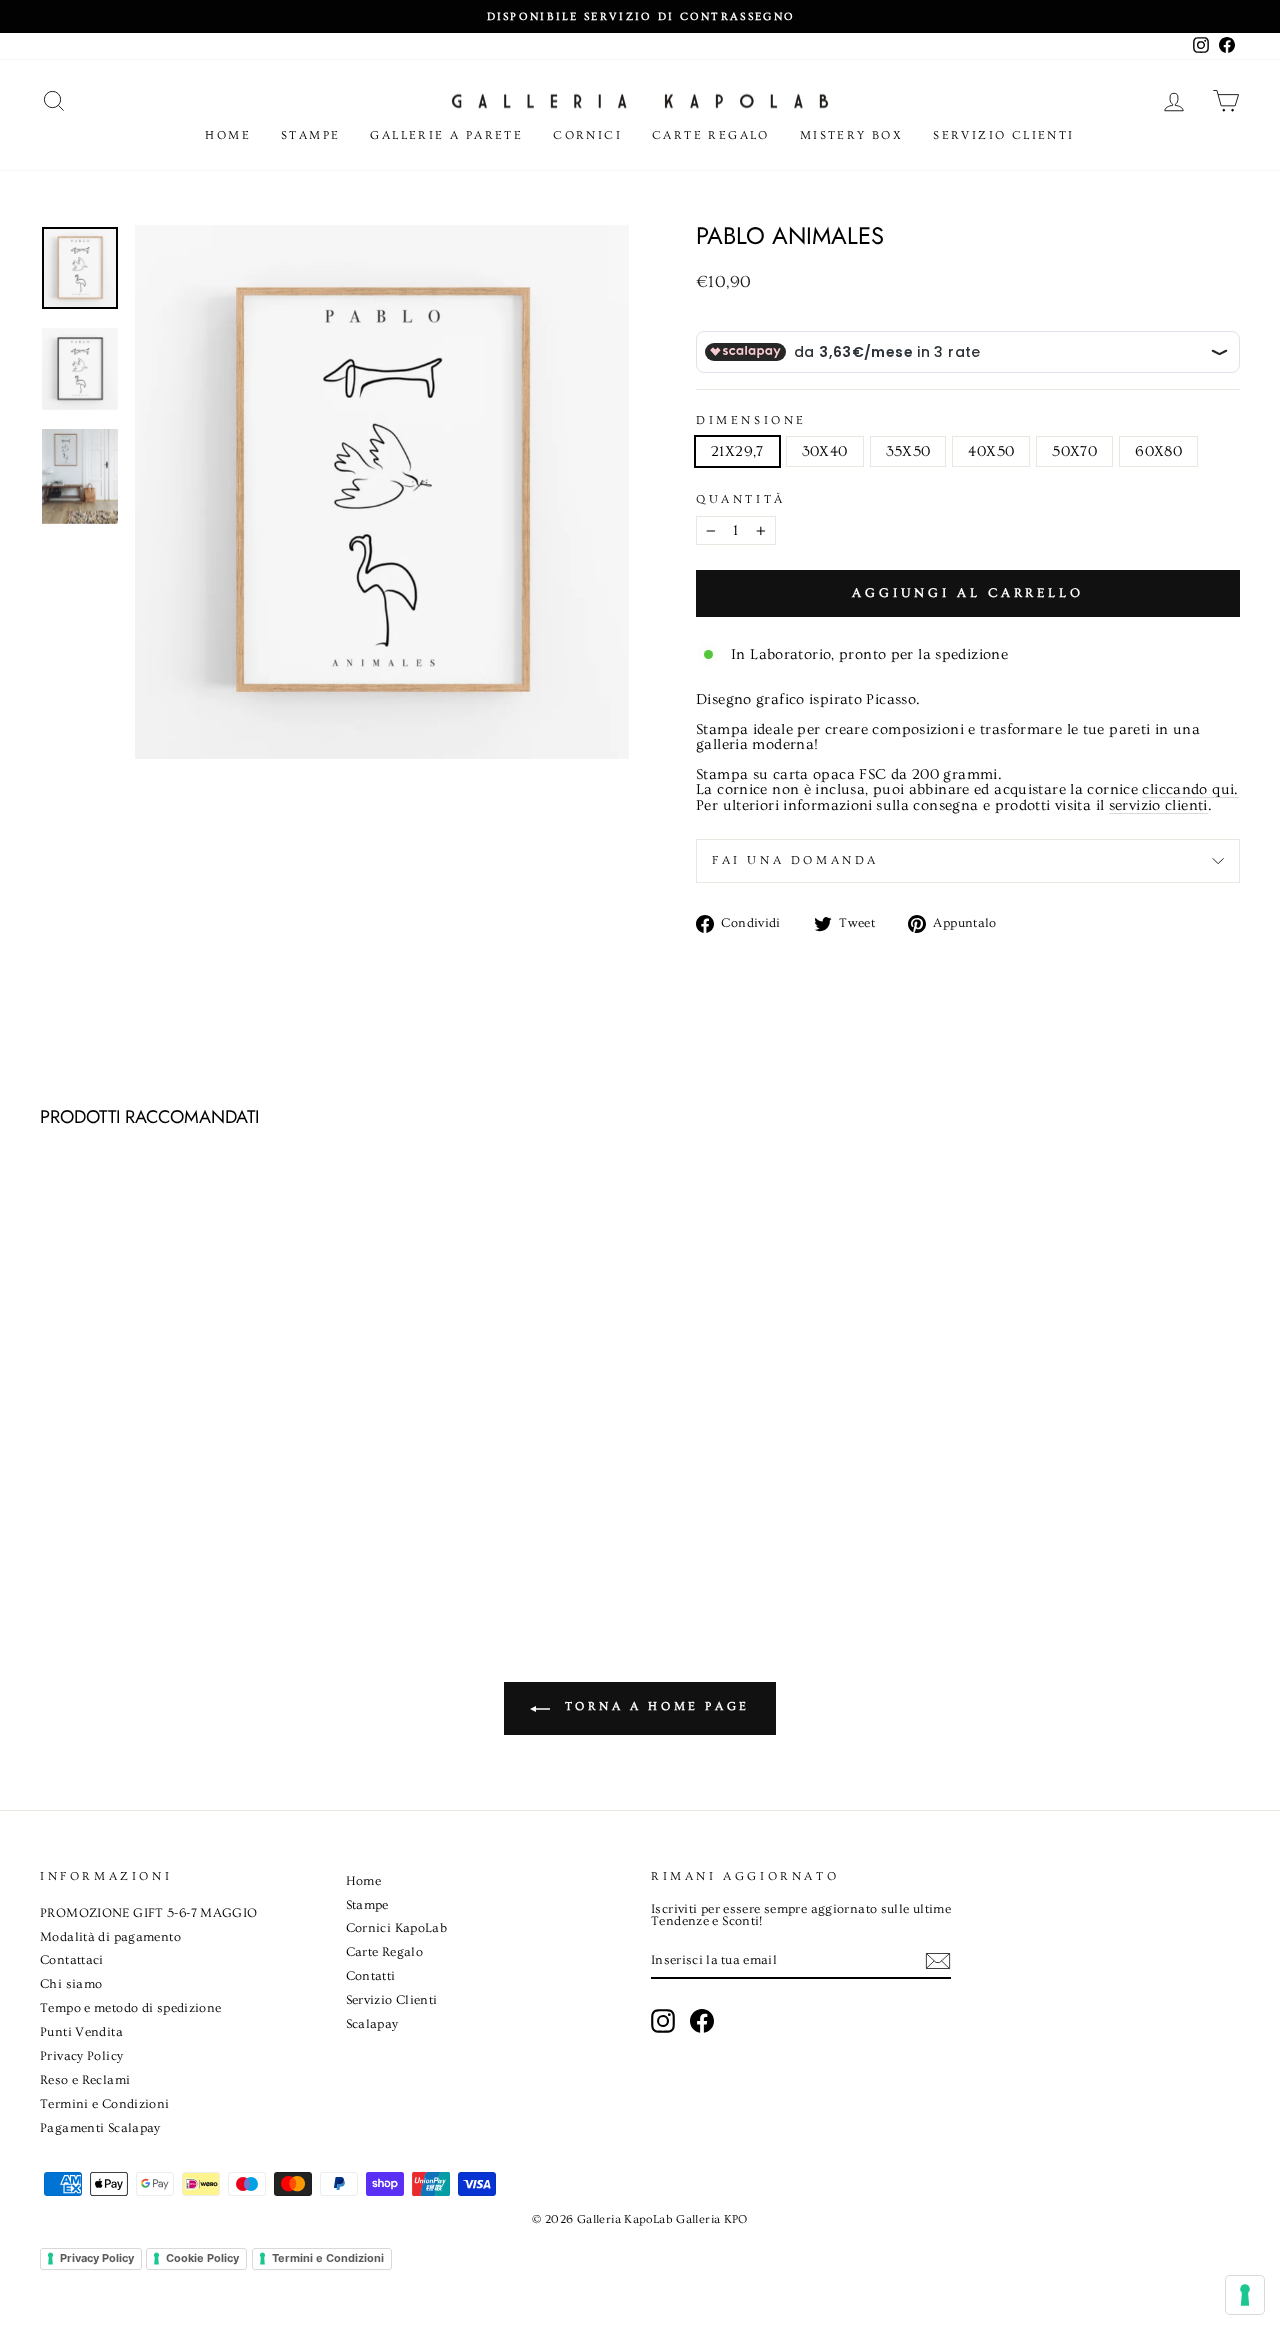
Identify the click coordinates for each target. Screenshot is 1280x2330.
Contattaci (72, 1960)
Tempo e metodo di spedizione (131, 2008)
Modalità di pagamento (110, 1937)
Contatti (371, 1976)
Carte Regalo (711, 135)
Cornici (587, 135)
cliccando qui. (1190, 790)
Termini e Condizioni (105, 2104)
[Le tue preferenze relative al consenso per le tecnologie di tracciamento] (1245, 2295)
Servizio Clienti (1003, 135)
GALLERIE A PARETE (446, 135)
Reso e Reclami (85, 2080)
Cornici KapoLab (397, 1928)
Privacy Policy (81, 2056)
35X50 (908, 451)
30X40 (825, 451)
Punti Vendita (81, 2032)
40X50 (991, 451)
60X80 (1158, 451)
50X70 (1074, 451)
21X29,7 (737, 451)
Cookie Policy (202, 2258)
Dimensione (751, 421)
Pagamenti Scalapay (100, 2128)
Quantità (741, 500)
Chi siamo (71, 1984)
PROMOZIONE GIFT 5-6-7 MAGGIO (149, 1913)
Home (228, 135)
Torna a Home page (654, 1706)
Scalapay (372, 2024)
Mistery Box (851, 135)
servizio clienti (1158, 806)
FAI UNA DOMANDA (795, 860)
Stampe (310, 135)
